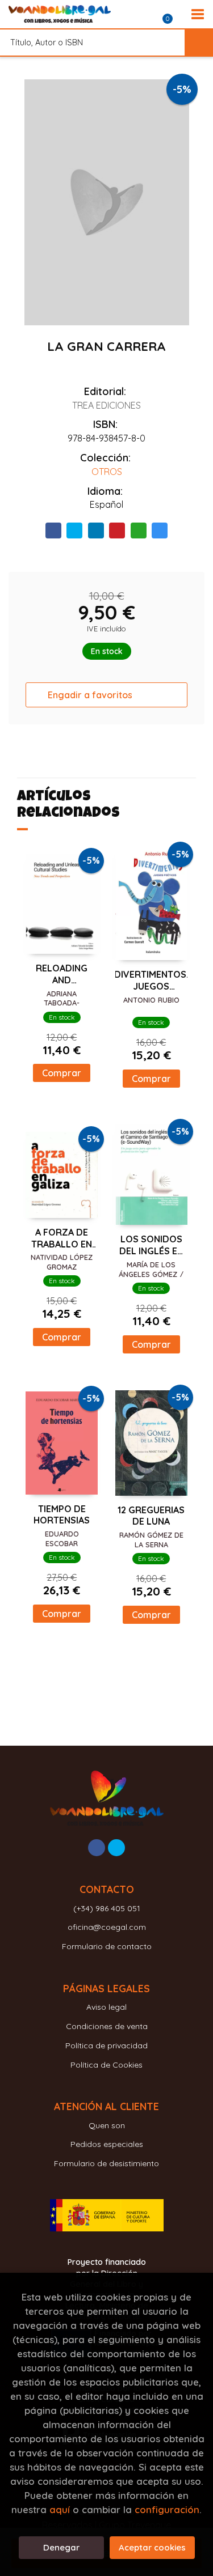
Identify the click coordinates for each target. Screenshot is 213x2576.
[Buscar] (199, 43)
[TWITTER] (116, 1848)
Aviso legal (106, 2007)
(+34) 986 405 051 (107, 1908)
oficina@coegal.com (107, 1927)
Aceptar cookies (152, 2547)
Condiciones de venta (107, 2026)
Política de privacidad (106, 2045)
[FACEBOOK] (97, 1848)
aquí (60, 2509)
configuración (167, 2509)
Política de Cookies (106, 2065)
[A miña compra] (174, 14)
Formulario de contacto (107, 1946)
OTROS (107, 472)
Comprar (62, 1073)
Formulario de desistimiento (106, 2163)
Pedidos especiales (107, 2144)
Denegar (61, 2547)
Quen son (107, 2125)
